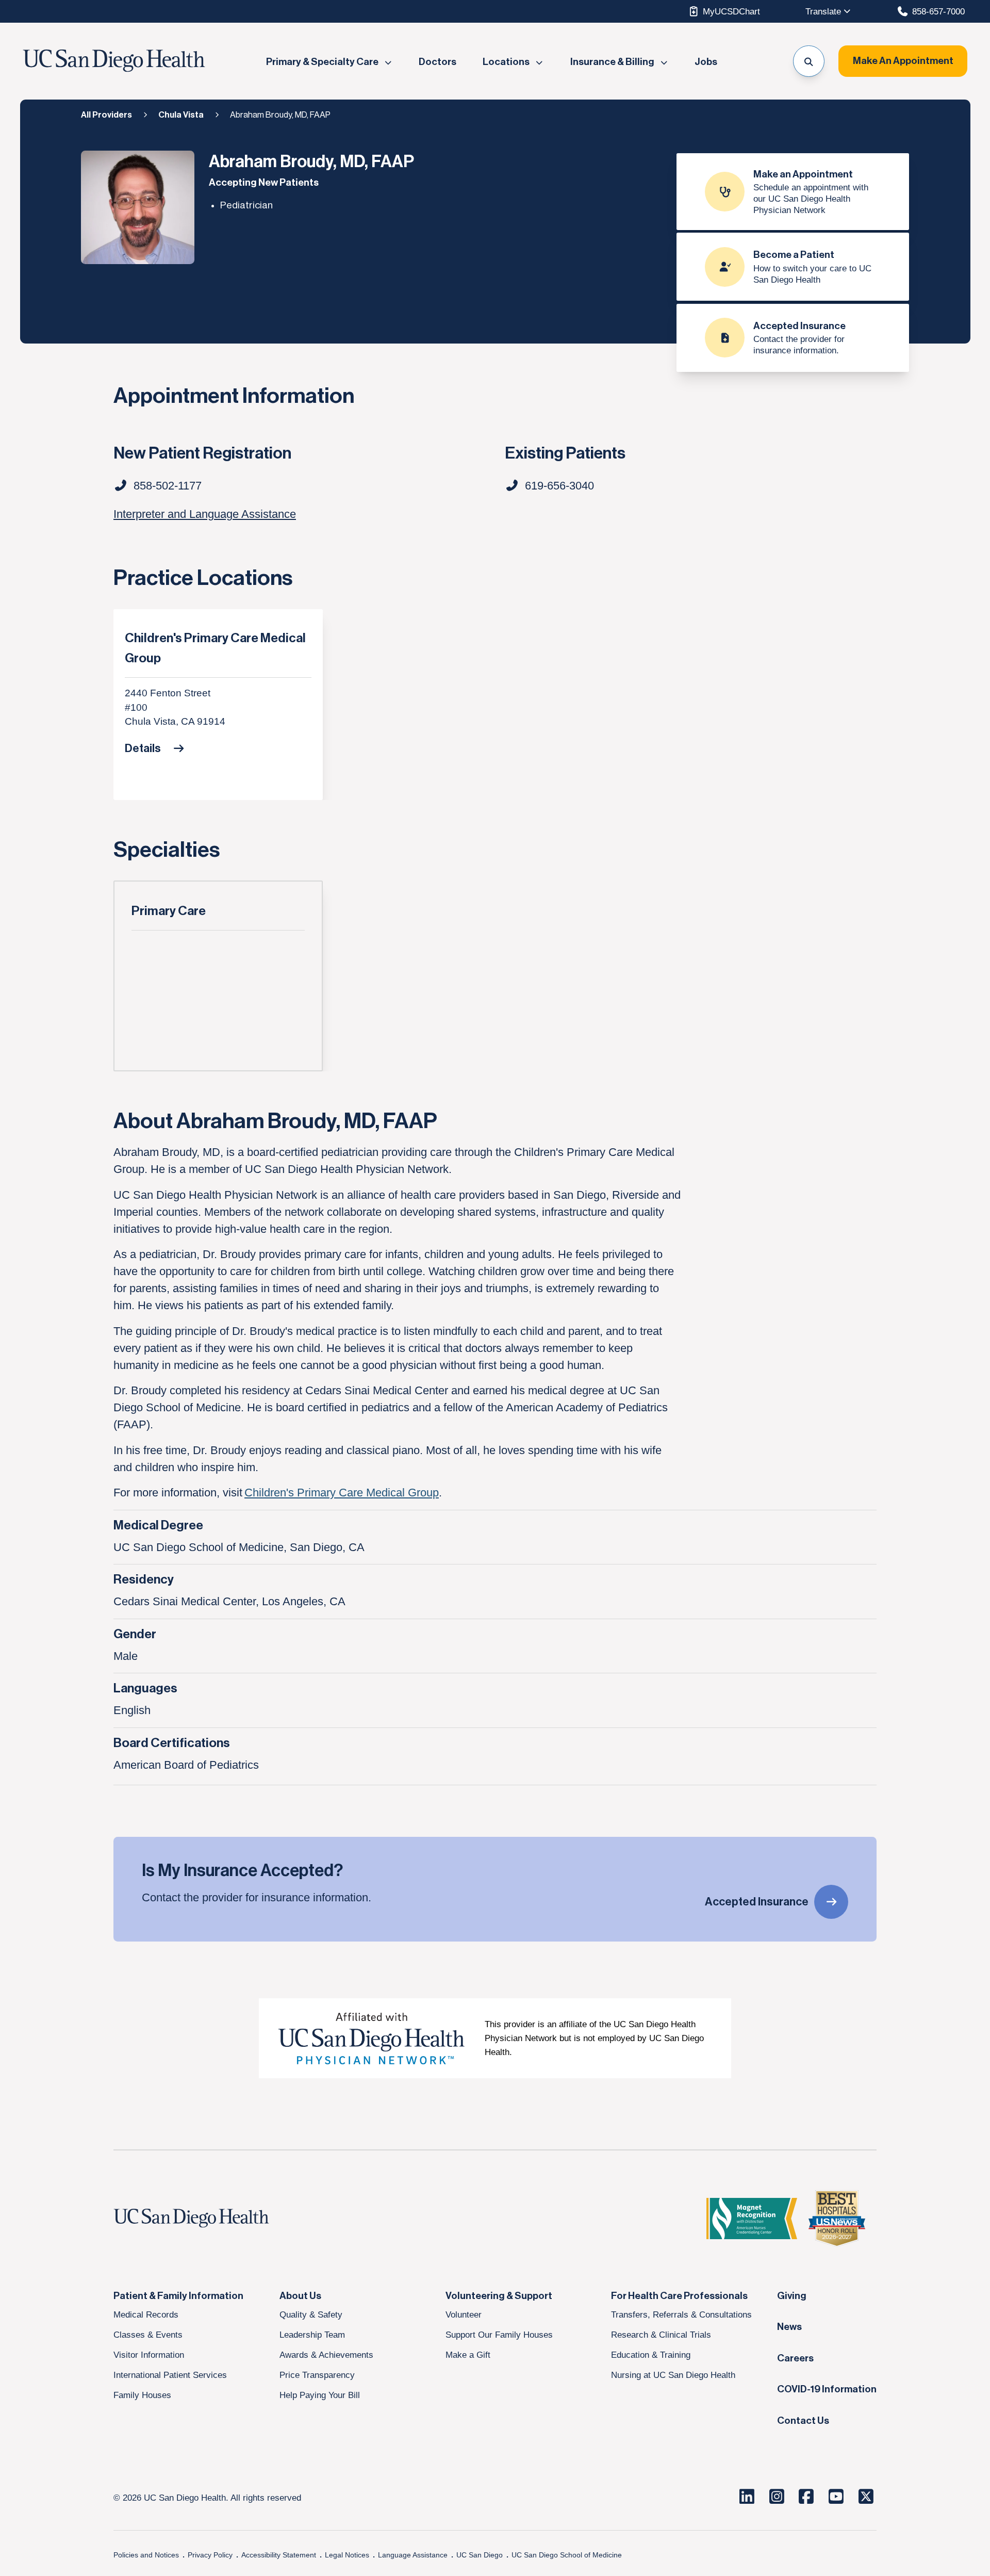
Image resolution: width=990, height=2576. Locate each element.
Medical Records (146, 2314)
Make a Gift (468, 2355)
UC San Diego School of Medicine (567, 2555)
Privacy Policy (210, 2555)
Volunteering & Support (499, 2296)
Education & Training (651, 2355)
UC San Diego (480, 2555)
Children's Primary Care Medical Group (215, 648)
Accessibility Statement (279, 2555)
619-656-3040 (559, 486)
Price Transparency (317, 2375)
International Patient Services (170, 2375)
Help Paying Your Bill (320, 2395)
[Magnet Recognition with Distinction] (752, 2219)
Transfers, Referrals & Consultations (681, 2314)
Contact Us (803, 2421)
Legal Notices (347, 2555)
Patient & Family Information (178, 2296)
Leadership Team (312, 2335)
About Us (300, 2296)
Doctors (438, 62)
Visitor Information (149, 2355)
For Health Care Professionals (679, 2296)
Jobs (706, 62)
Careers (795, 2358)
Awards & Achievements (326, 2355)
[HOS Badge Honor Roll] (837, 2219)
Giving (792, 2296)
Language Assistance (413, 2555)
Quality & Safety (311, 2314)
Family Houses (142, 2395)
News (789, 2327)
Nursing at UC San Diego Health (673, 2375)
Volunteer (464, 2314)
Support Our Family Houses (499, 2335)
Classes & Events (148, 2335)
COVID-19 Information (827, 2389)
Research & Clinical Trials (661, 2335)
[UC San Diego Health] (211, 2219)
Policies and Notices (146, 2555)
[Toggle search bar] (809, 61)
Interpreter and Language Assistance (205, 514)
